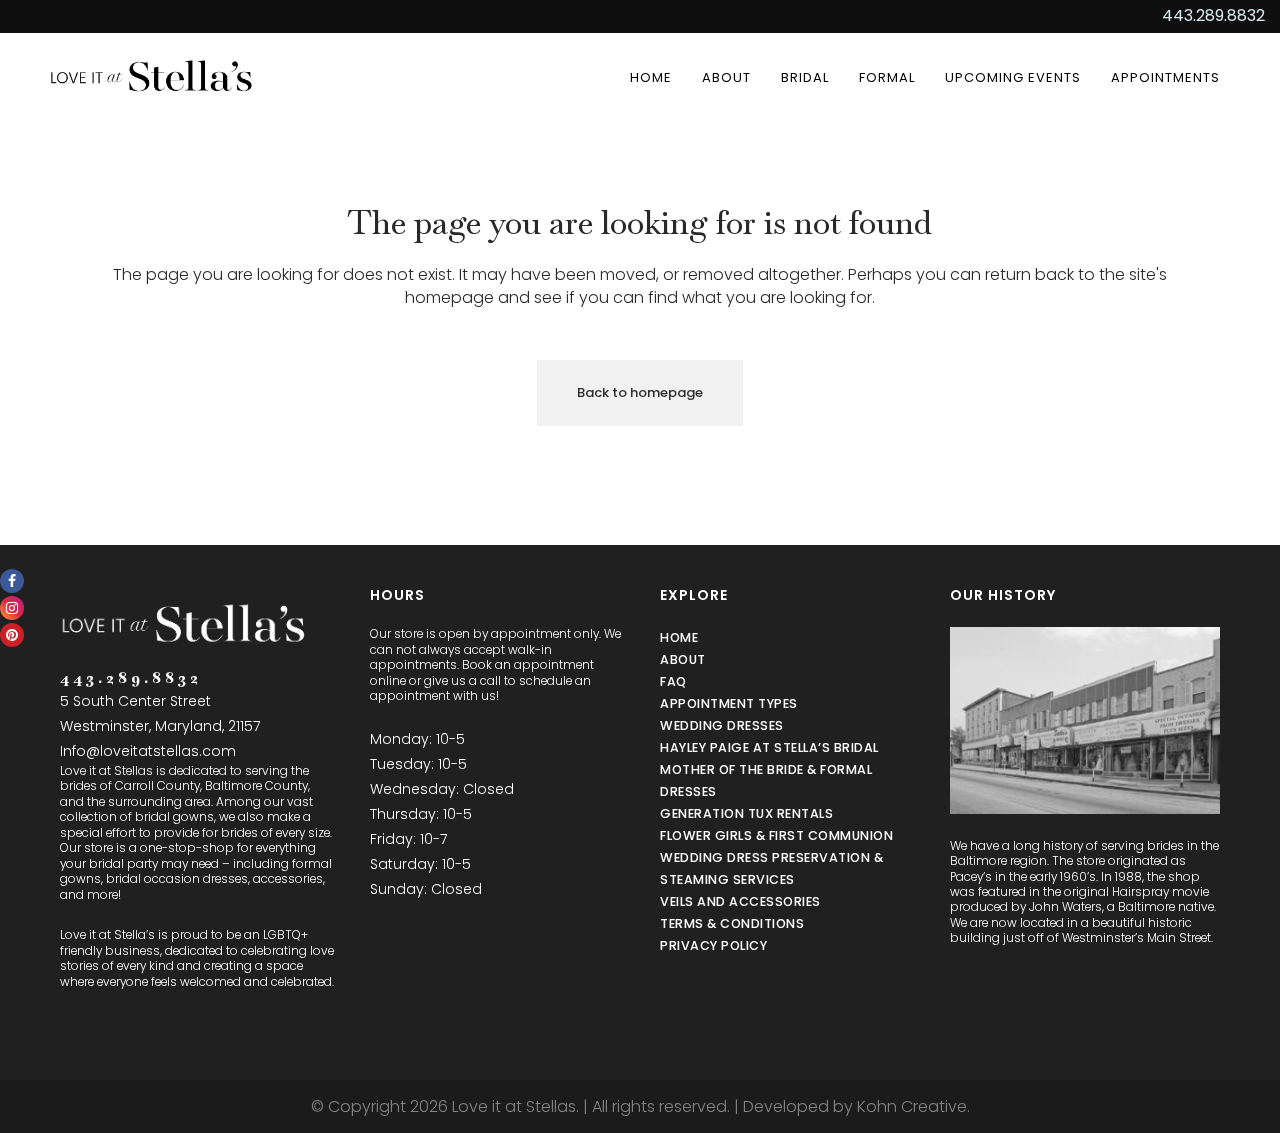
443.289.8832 (1213, 15)
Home (679, 637)
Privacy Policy (713, 945)
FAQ (673, 681)
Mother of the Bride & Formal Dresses (766, 780)
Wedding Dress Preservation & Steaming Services (771, 868)
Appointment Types (729, 703)
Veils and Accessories (740, 901)
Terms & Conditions (732, 923)
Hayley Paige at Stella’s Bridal (769, 747)
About (683, 659)
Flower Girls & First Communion (776, 835)
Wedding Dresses (722, 725)
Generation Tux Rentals (746, 813)
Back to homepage (640, 392)
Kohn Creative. (913, 1106)
